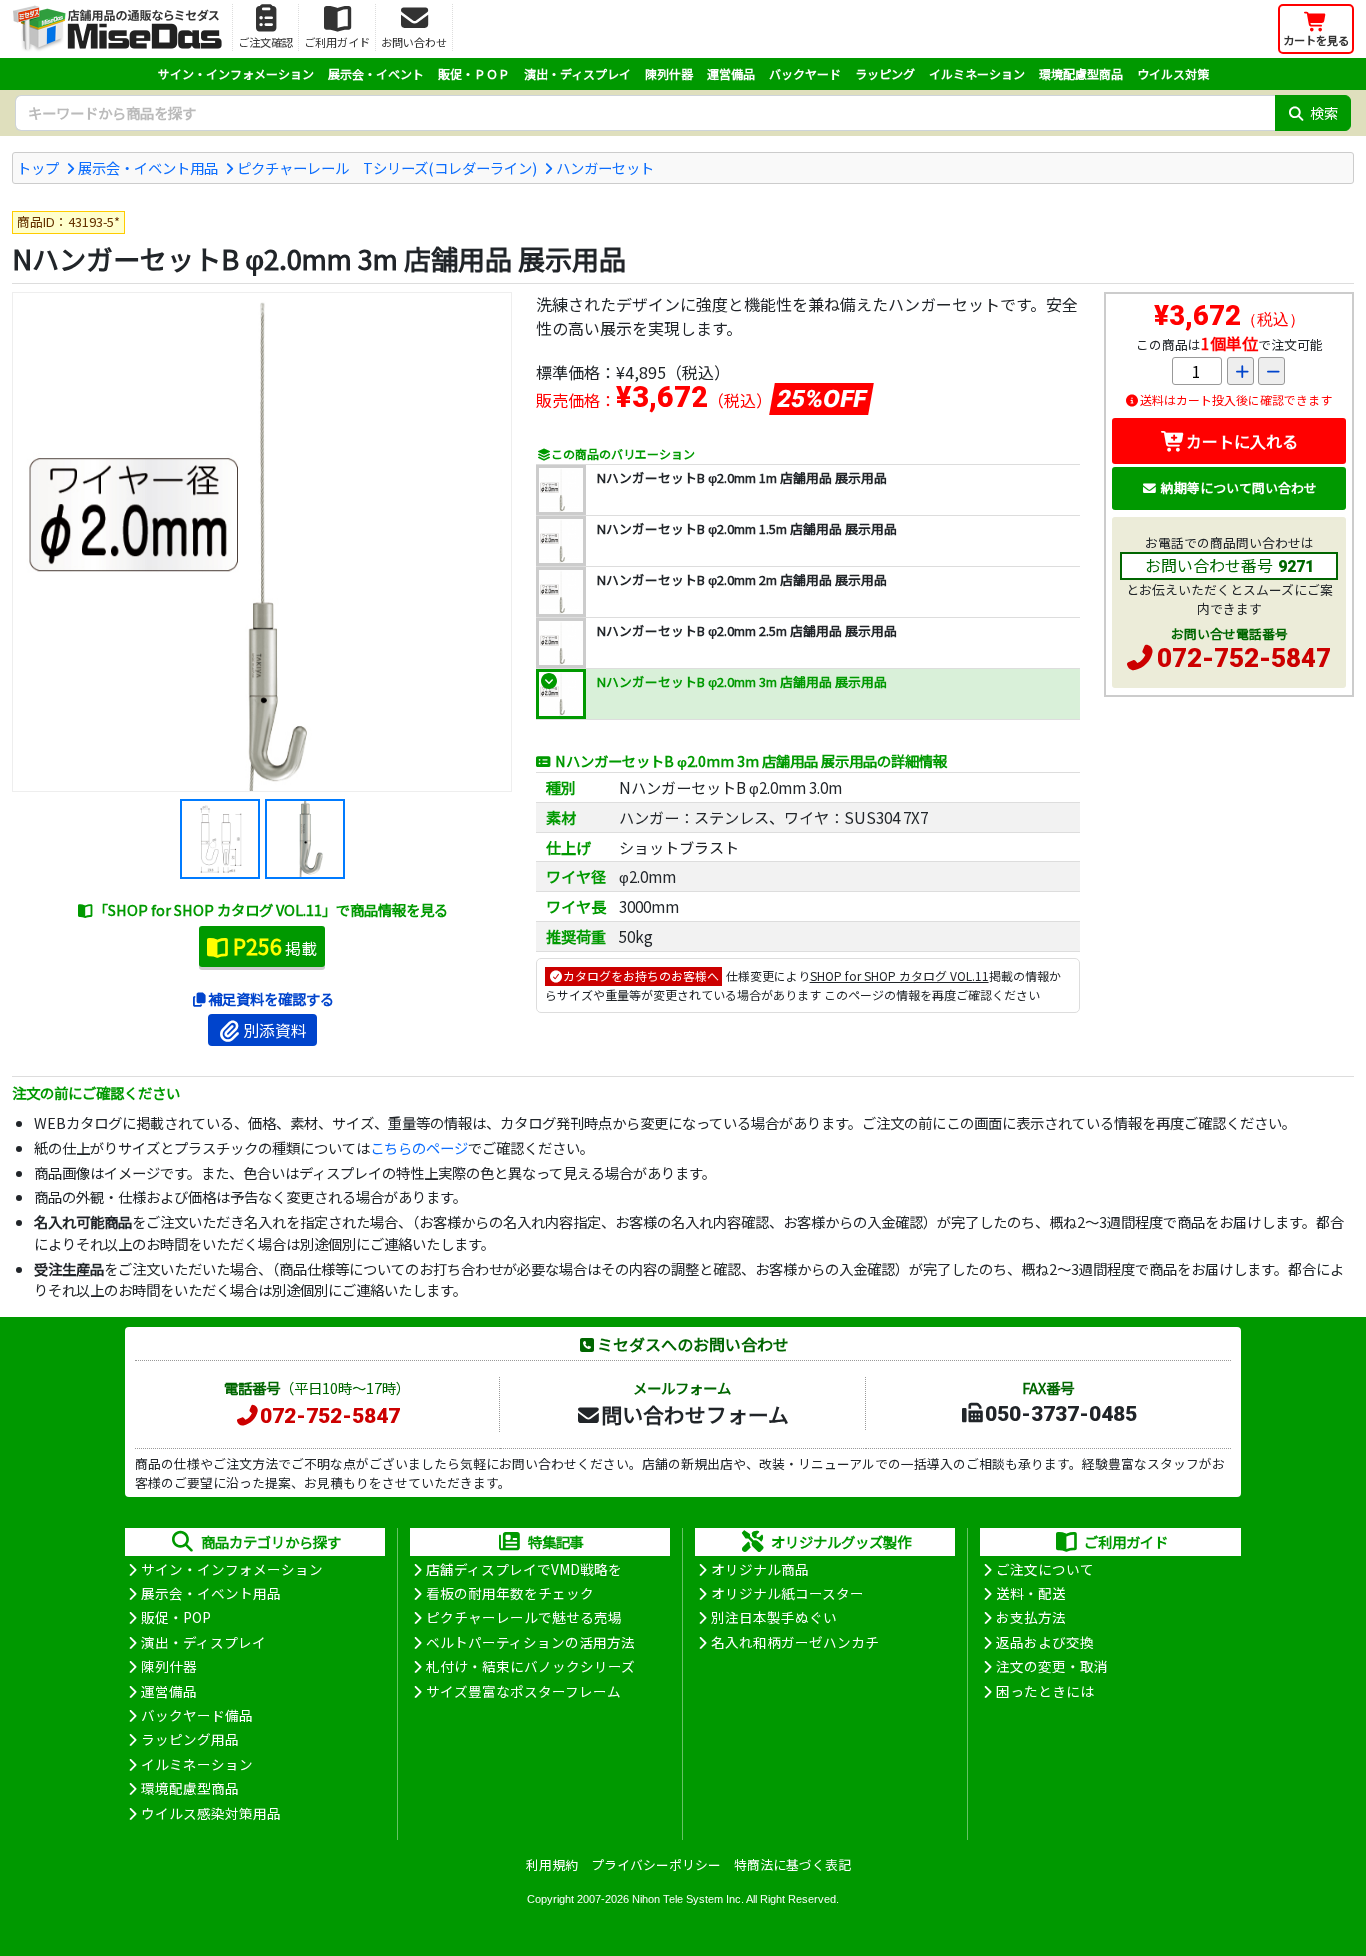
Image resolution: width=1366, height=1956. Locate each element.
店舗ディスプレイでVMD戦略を (524, 1569)
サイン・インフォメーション (236, 73)
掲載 (275, 946)
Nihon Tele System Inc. (688, 1899)
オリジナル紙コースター (787, 1593)
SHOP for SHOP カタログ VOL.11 (899, 975)
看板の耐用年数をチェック (510, 1593)
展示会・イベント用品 (148, 167)
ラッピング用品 (190, 1739)
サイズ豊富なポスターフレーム (523, 1691)
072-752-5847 (1244, 658)
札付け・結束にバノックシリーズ (530, 1666)
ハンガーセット (605, 167)
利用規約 (552, 1864)
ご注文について (1045, 1569)
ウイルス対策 (1173, 73)
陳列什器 (669, 73)
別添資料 (275, 1030)
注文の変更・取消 (1052, 1666)
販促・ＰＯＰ (474, 73)
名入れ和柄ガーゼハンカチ (795, 1642)
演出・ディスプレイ (577, 73)
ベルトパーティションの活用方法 (530, 1642)
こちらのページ (419, 1147)
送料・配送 (1031, 1593)
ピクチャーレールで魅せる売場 (524, 1617)
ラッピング (885, 73)
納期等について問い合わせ (1239, 487)
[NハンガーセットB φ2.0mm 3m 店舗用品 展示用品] (262, 542)
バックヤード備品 (197, 1715)
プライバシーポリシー (656, 1864)
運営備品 (731, 73)
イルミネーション (977, 73)
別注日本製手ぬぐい (774, 1617)
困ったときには (1045, 1691)
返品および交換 (1045, 1642)
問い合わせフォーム (695, 1414)
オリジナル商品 (760, 1569)
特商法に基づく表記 (792, 1864)
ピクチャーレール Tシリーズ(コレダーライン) (387, 167)
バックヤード (805, 73)
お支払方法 (1031, 1617)
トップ (38, 167)
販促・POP (176, 1617)
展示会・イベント (376, 73)
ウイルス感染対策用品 (211, 1813)
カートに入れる (1242, 441)
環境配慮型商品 (1081, 73)
